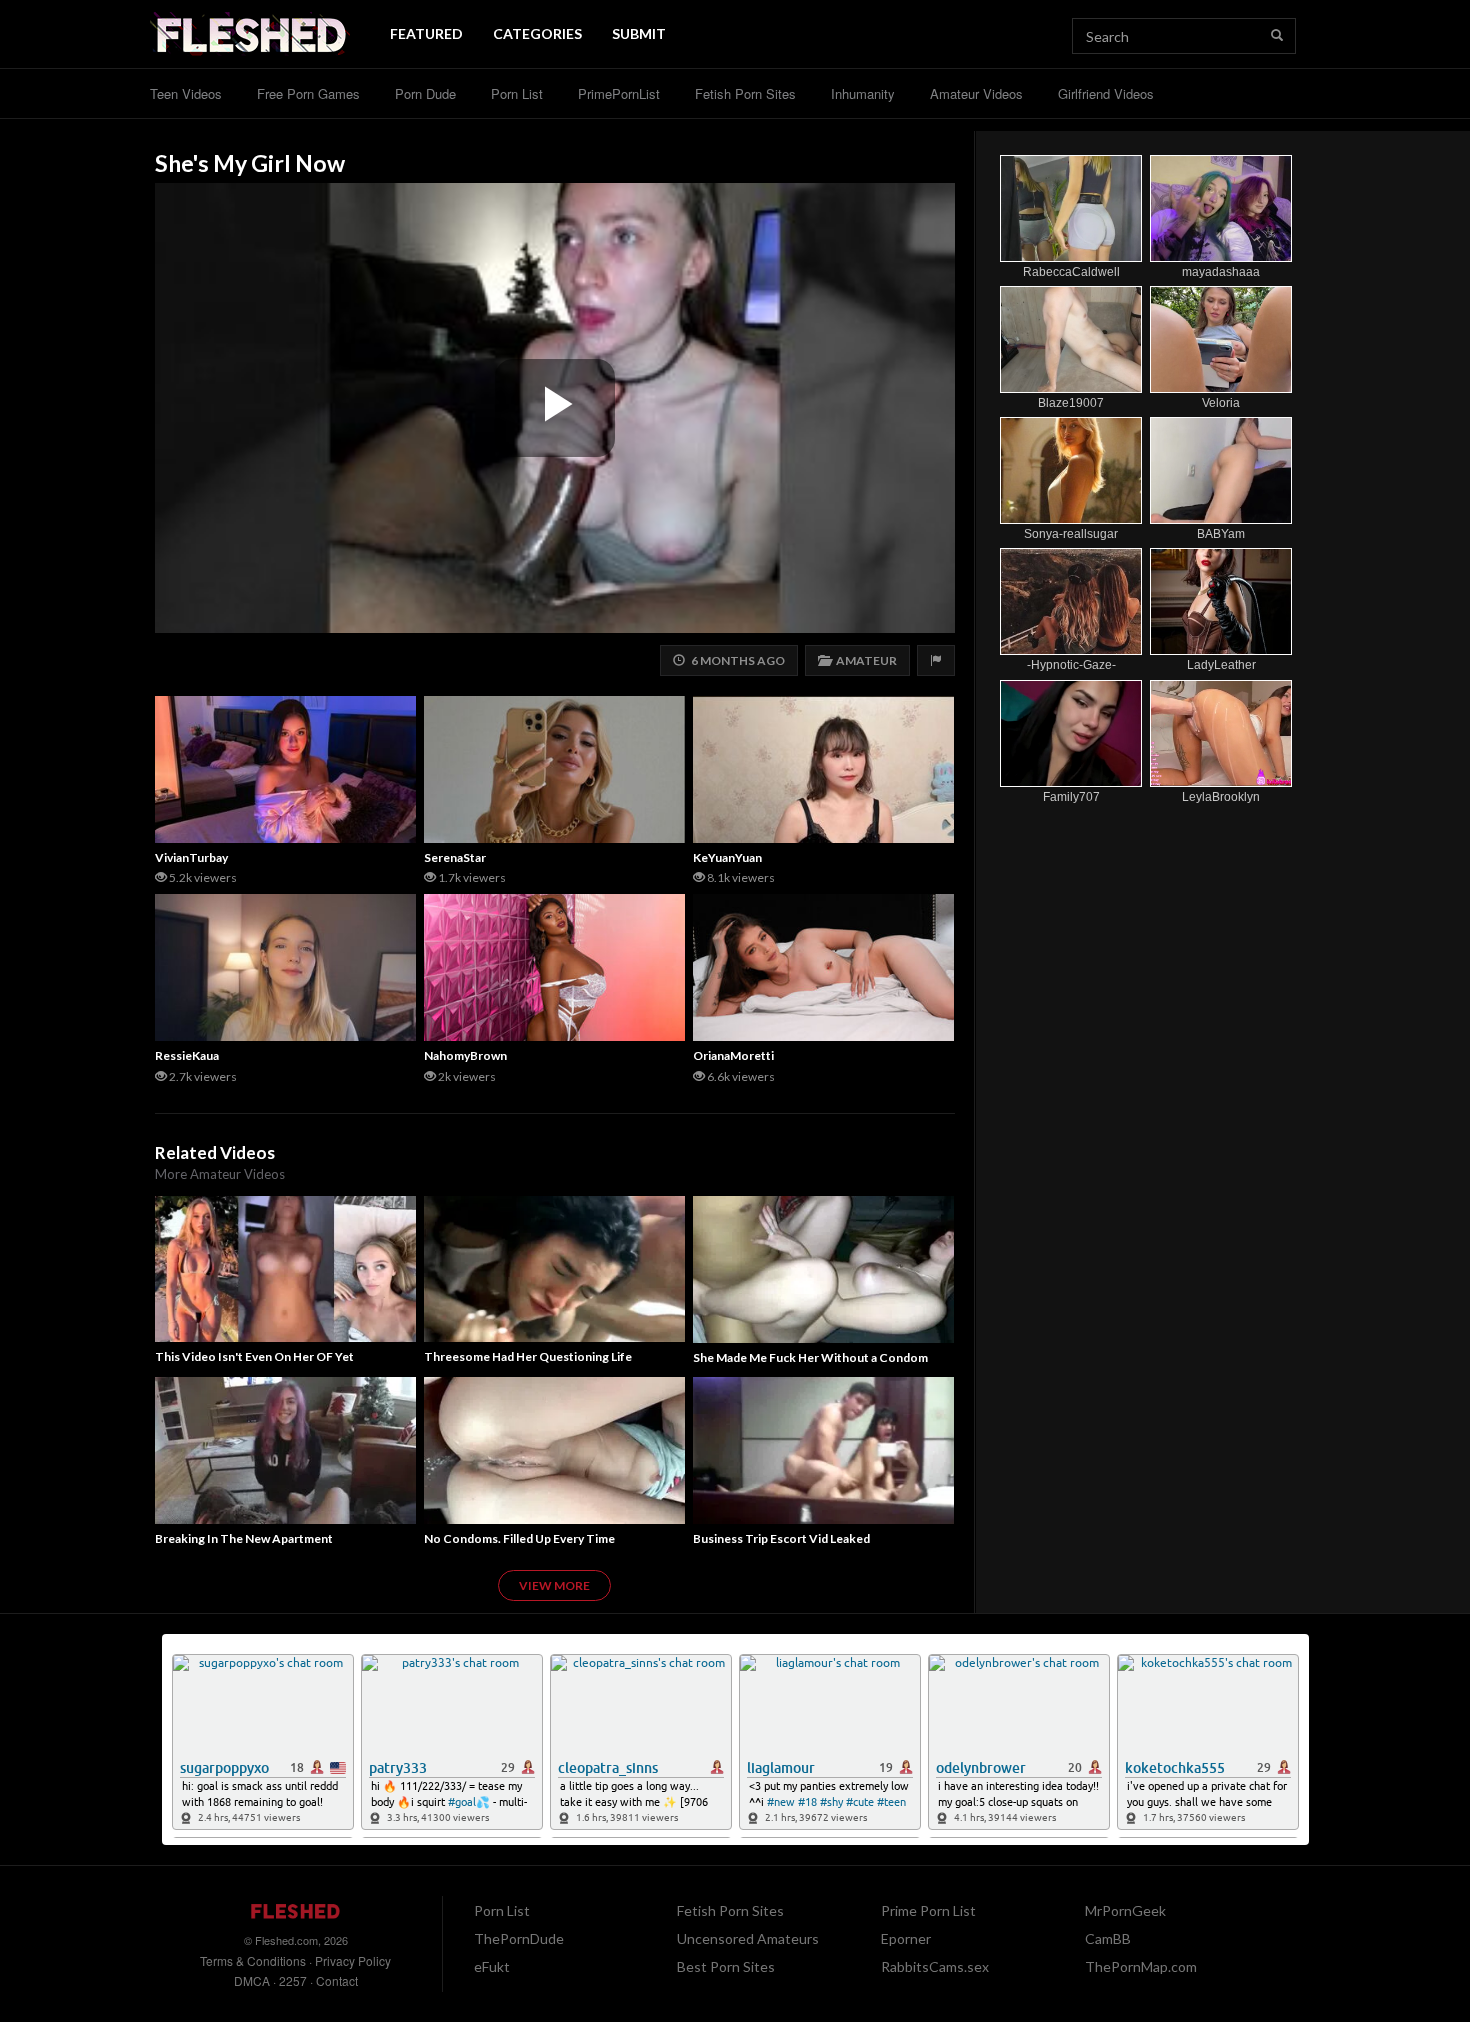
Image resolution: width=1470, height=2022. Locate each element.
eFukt (492, 1966)
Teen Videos (186, 93)
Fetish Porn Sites (745, 93)
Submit (639, 33)
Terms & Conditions (253, 1960)
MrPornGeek (1125, 1910)
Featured (426, 33)
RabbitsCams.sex (935, 1966)
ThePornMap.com (1141, 1966)
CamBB (1108, 1938)
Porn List (517, 93)
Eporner (906, 1938)
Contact (337, 1980)
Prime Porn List (928, 1910)
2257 (293, 1980)
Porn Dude (425, 93)
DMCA (252, 1980)
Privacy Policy (353, 1960)
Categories (537, 33)
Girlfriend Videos (1106, 93)
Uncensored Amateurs (748, 1938)
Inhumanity (863, 93)
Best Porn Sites (726, 1966)
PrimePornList (619, 93)
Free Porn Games (308, 93)
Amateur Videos (976, 93)
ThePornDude (519, 1938)
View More (554, 1585)
